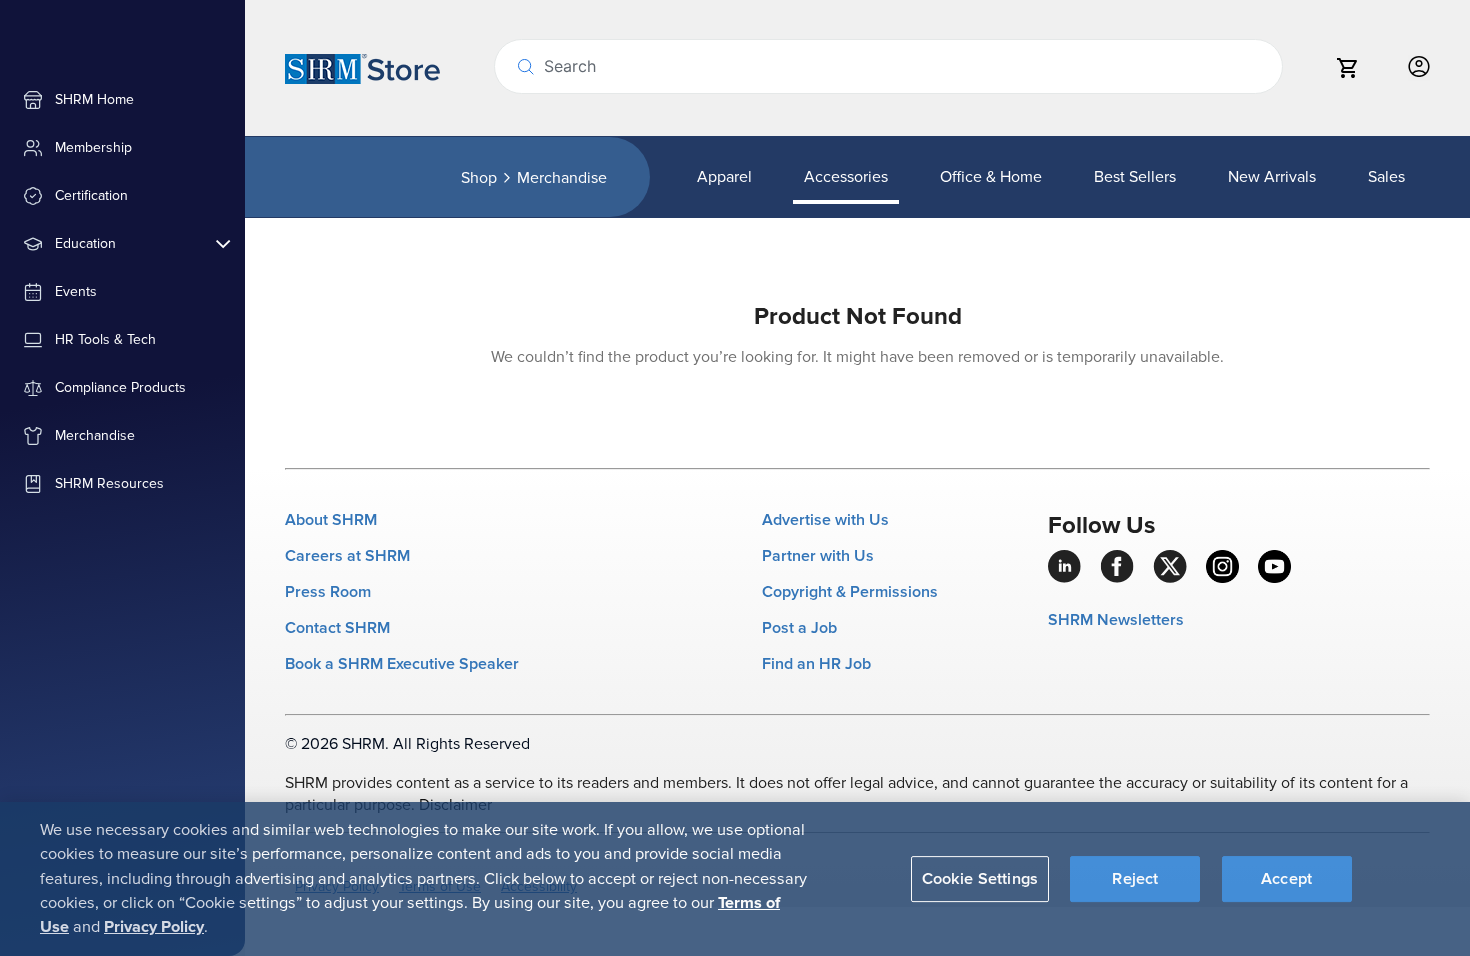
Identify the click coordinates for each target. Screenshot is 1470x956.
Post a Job (799, 628)
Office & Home (991, 177)
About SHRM (331, 520)
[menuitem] (122, 100)
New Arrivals (1272, 177)
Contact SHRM (337, 628)
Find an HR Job (816, 664)
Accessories (846, 177)
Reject (1135, 878)
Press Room (328, 592)
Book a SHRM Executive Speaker (402, 664)
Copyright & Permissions (850, 592)
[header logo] (362, 68)
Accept (1286, 878)
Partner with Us (818, 556)
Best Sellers (1135, 177)
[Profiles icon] (1419, 67)
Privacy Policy (154, 927)
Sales (1386, 177)
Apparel (724, 177)
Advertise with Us (825, 520)
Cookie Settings (980, 878)
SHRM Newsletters (1116, 620)
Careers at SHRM (347, 556)
